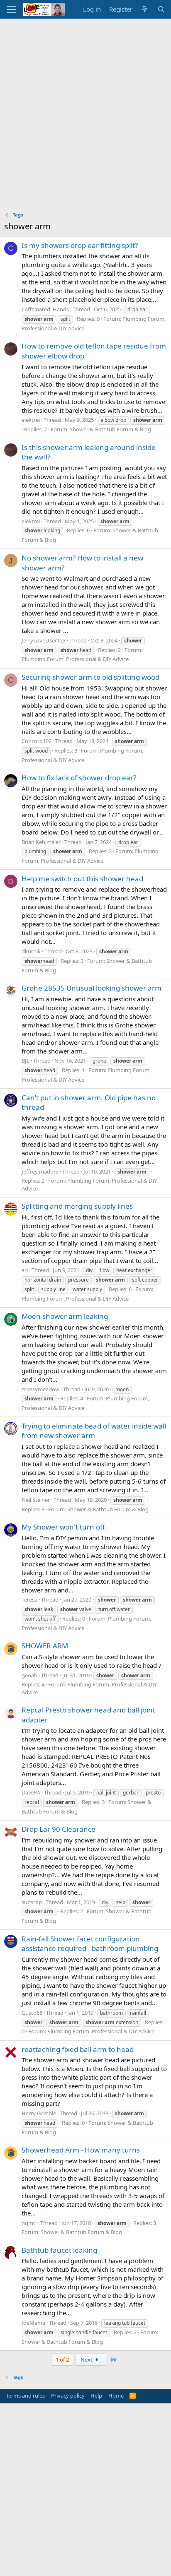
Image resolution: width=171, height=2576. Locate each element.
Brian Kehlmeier (41, 842)
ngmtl (29, 2223)
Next (87, 2360)
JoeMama (33, 2323)
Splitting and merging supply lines (77, 1206)
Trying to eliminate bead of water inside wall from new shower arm (94, 1431)
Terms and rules (25, 2396)
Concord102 (37, 741)
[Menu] (11, 10)
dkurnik (31, 951)
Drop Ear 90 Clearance (59, 1829)
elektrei (31, 420)
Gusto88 (32, 2013)
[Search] (161, 9)
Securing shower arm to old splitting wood (90, 677)
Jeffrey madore (40, 1171)
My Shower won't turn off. (64, 1527)
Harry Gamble (39, 2113)
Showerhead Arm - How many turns (81, 2150)
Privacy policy (68, 2396)
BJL (26, 1061)
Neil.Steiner (36, 1500)
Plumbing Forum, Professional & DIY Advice (75, 659)
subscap (32, 1902)
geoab (29, 1675)
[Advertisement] (85, 108)
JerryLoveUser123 (44, 640)
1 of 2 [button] (62, 2360)
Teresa (29, 1599)
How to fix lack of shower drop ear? (79, 778)
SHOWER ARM (45, 1646)
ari (25, 1270)
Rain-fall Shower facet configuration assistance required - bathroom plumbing (90, 1944)
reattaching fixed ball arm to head (78, 2049)
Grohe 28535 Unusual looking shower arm (92, 988)
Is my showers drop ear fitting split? (80, 245)
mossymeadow (40, 1389)
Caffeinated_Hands (45, 309)
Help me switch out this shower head (82, 879)
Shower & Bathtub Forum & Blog (110, 429)
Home (116, 2396)
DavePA (31, 1792)
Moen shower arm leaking (65, 1316)
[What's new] (145, 9)
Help (96, 2396)
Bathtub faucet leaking (59, 2250)
